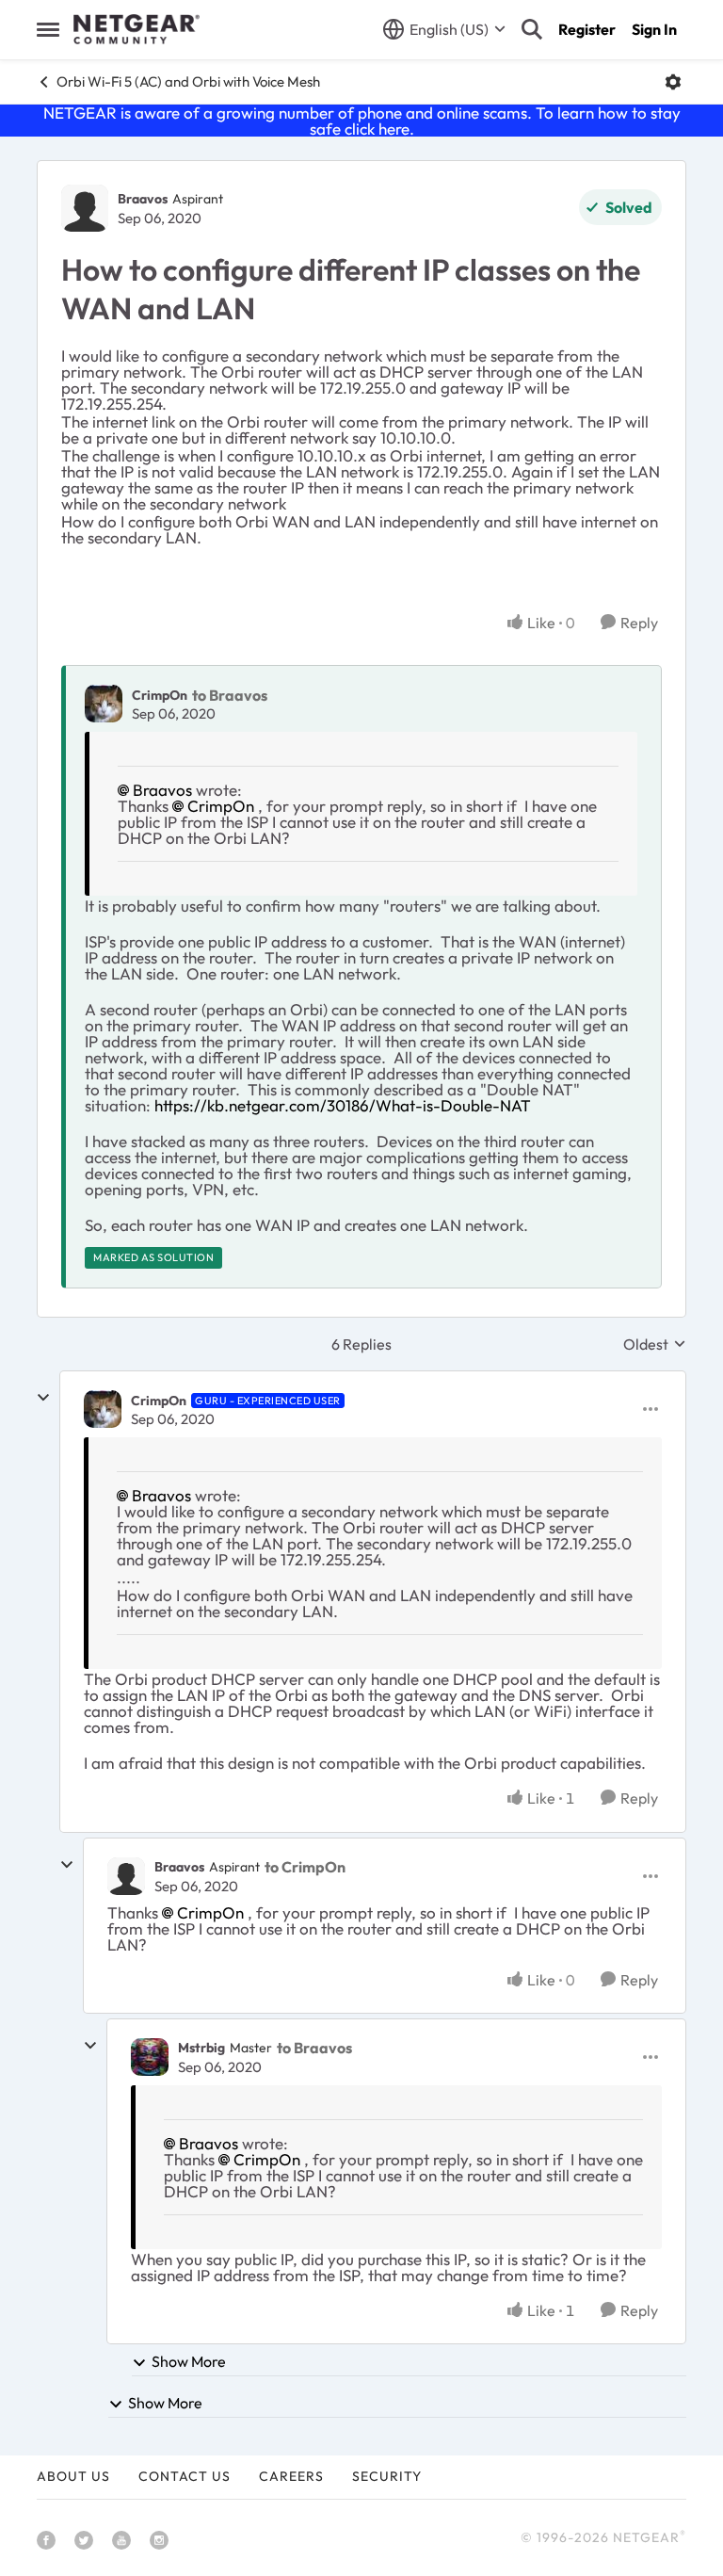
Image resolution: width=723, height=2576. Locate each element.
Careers (291, 2476)
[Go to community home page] (137, 29)
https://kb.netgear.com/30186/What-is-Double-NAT (343, 1105)
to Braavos (230, 695)
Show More (189, 2361)
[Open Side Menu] (48, 29)
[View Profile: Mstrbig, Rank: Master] (150, 2057)
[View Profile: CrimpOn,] (104, 704)
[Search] (532, 29)
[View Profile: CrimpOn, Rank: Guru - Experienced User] (103, 1409)
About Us (73, 2476)
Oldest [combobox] (655, 1344)
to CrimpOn (305, 1867)
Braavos (143, 199)
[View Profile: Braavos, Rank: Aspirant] (85, 208)
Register (587, 29)
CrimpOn (160, 695)
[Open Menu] (673, 82)
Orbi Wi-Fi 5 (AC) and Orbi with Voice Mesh (188, 81)
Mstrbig (201, 2048)
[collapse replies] (43, 1398)
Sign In (654, 29)
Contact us (185, 2476)
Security (387, 2476)
